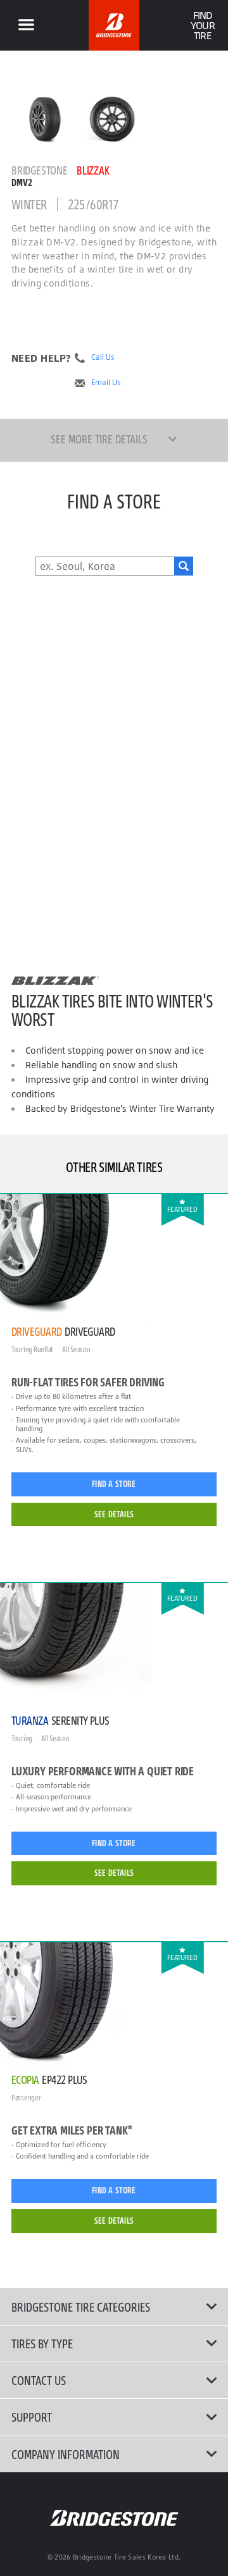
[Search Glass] (184, 566)
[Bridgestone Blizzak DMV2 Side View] (112, 119)
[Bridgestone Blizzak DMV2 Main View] (45, 119)
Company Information (66, 2454)
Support (32, 2417)
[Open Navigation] (26, 25)
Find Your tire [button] (202, 25)
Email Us (106, 383)
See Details (114, 1514)
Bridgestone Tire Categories (81, 2307)
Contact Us (39, 2380)
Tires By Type (42, 2343)
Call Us (103, 357)
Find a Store (114, 1484)
